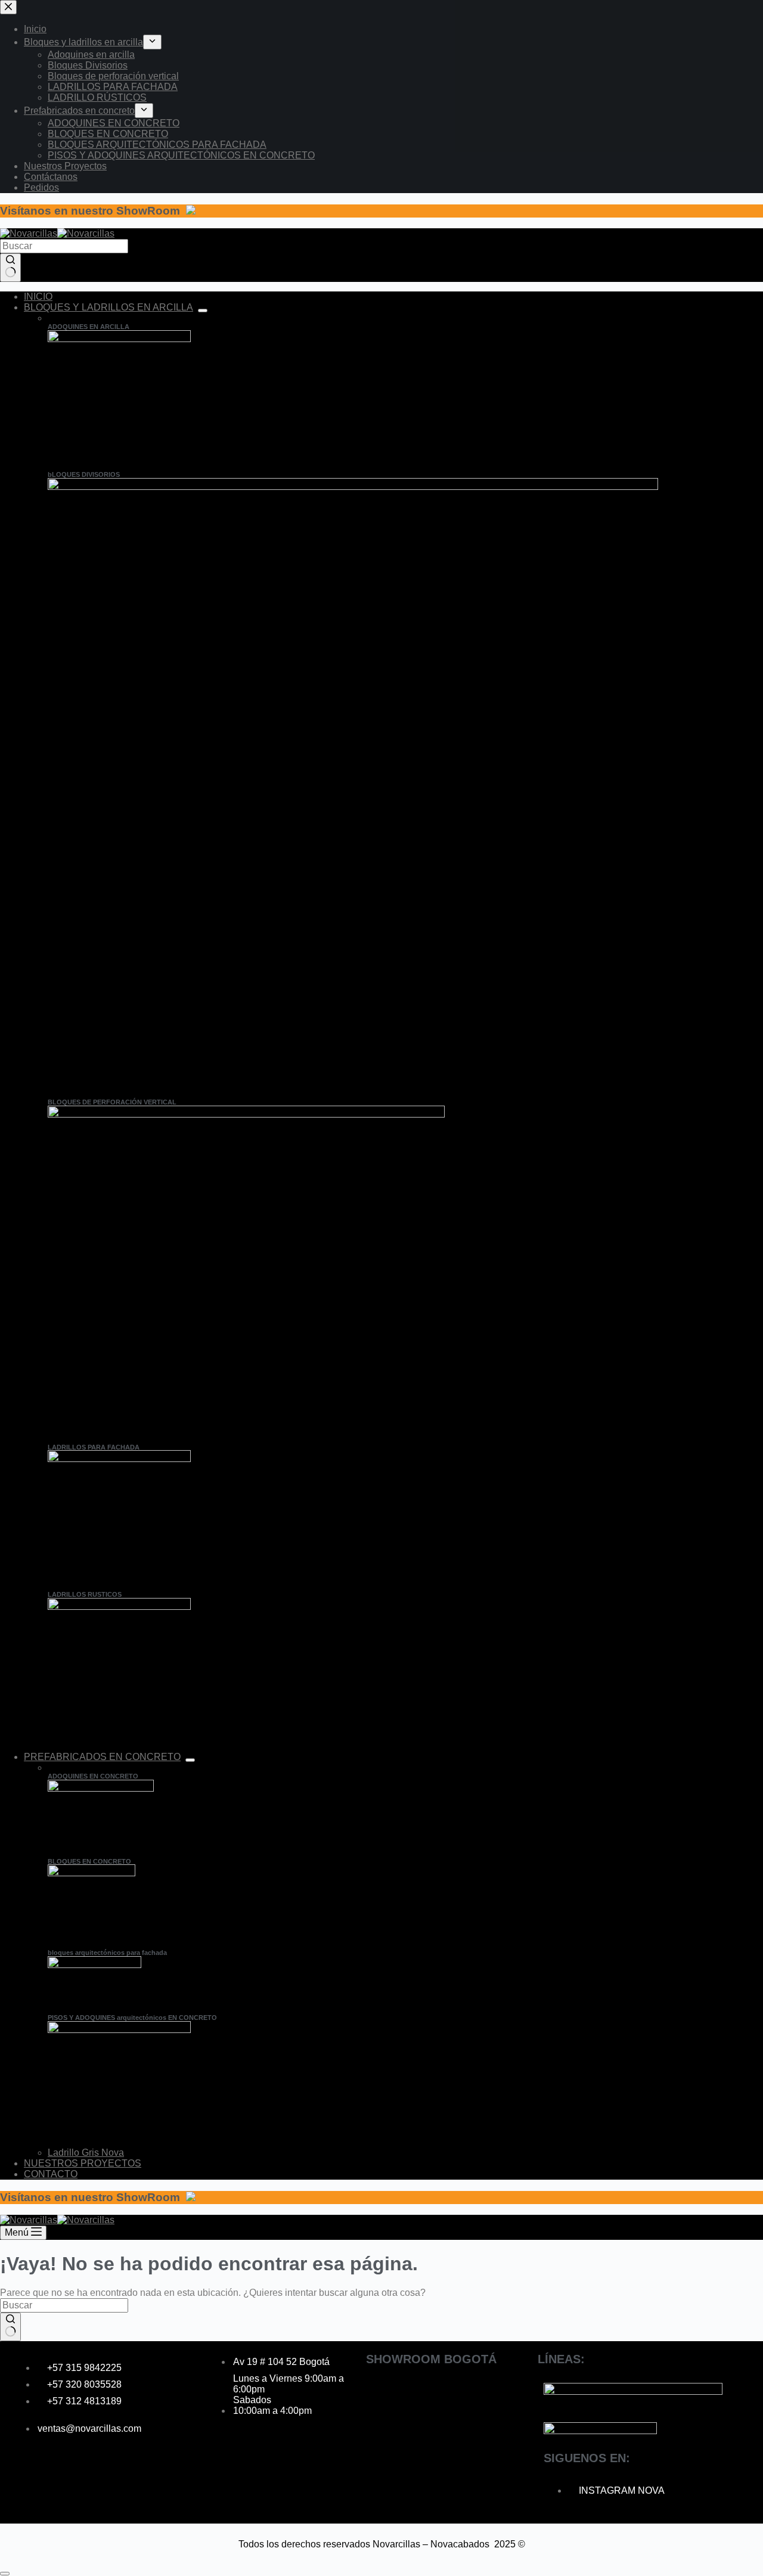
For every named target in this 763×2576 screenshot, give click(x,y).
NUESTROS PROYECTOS (83, 2163)
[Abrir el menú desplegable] (203, 311)
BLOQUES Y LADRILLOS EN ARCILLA (108, 307)
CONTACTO (51, 2174)
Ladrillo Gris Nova (86, 2153)
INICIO (38, 297)
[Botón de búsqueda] (10, 268)
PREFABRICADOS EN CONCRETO (102, 1757)
